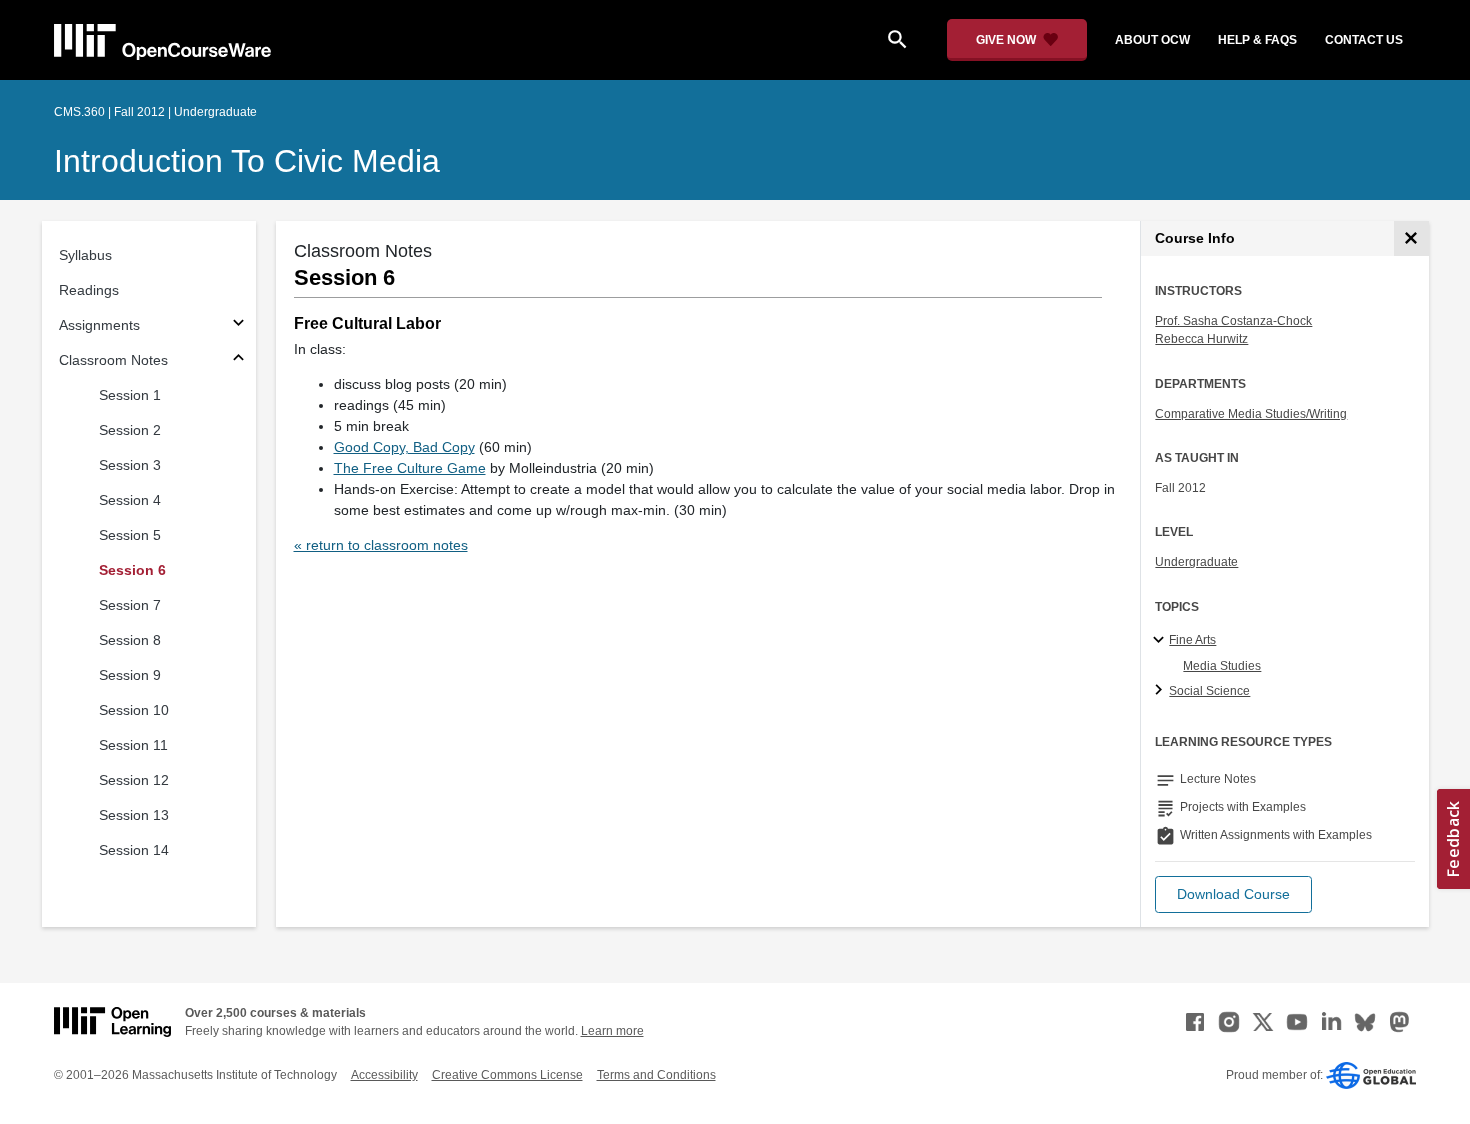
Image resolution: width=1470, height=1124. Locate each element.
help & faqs (1257, 40)
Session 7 (130, 605)
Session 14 (134, 850)
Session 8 (130, 640)
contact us (1364, 40)
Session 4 (130, 500)
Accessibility (384, 1075)
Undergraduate (1196, 562)
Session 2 (130, 430)
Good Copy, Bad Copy (404, 447)
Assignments (99, 325)
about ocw (1152, 40)
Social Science (1209, 691)
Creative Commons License (507, 1075)
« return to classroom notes (381, 545)
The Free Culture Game (410, 468)
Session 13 (134, 815)
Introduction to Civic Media (247, 161)
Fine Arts (1192, 640)
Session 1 (130, 395)
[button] (1233, 894)
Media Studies (1222, 666)
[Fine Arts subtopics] (1161, 641)
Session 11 (133, 745)
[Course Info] (1411, 238)
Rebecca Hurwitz (1201, 339)
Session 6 (132, 570)
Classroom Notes (113, 360)
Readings (89, 290)
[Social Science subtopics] (1161, 691)
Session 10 (134, 710)
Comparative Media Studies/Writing (1251, 414)
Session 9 (130, 675)
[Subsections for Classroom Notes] (238, 360)
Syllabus (85, 255)
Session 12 (134, 780)
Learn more (612, 1031)
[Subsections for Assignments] (238, 325)
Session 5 (130, 535)
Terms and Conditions (656, 1075)
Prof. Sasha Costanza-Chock (1233, 321)
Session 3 (130, 465)
